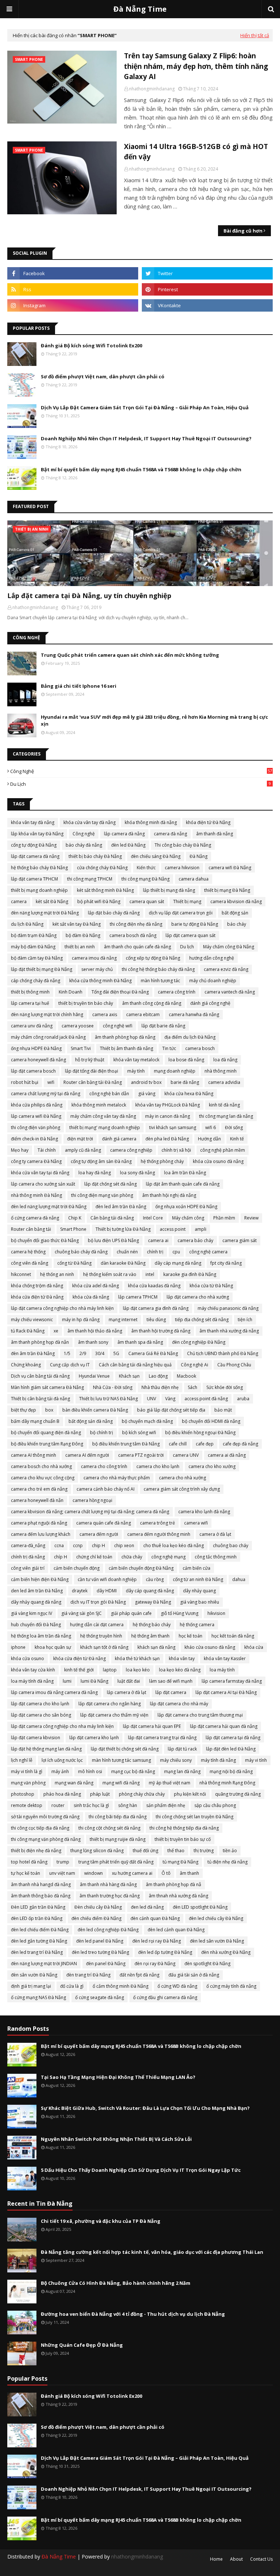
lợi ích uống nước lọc (62, 1760)
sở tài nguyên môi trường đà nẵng (45, 1817)
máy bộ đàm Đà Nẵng (33, 947)
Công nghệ (141, 771)
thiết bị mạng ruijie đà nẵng (118, 1839)
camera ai (158, 1240)
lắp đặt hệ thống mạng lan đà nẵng (46, 1749)
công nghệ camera (208, 1252)
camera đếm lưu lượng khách (41, 1534)
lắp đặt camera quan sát (190, 935)
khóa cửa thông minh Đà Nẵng (100, 981)
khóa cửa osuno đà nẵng (218, 1161)
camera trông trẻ (157, 1523)
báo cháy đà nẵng (84, 845)
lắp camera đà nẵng (124, 834)
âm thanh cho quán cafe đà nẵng (137, 947)
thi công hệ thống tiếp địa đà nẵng (184, 1828)
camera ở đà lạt (215, 1534)
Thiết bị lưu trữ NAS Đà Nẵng (108, 1399)
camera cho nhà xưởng (182, 1478)
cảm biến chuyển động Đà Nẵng (141, 1568)
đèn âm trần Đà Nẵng (33, 1353)
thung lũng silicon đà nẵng (97, 1851)
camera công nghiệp (131, 1150)
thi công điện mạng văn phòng (102, 1195)
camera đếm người (99, 1534)
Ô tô (166, 1873)
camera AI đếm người (87, 1455)
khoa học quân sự (53, 1647)
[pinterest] (207, 289)
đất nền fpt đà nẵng (139, 1975)
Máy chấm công (188, 1218)
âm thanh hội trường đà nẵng (161, 1331)
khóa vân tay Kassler (225, 1658)
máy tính (136, 1071)
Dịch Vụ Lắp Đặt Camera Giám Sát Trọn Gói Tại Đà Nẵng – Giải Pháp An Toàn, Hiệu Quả (145, 407)
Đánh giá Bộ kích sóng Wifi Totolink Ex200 (92, 346)
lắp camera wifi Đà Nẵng (36, 1116)
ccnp (78, 1545)
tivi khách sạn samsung (173, 1127)
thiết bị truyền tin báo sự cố (183, 1839)
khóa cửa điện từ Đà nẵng (79, 1658)
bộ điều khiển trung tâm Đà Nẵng (126, 1444)
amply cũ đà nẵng (83, 1150)
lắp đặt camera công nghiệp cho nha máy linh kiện (62, 1726)
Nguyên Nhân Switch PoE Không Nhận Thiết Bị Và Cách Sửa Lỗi (116, 2139)
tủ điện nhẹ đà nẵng (227, 1862)
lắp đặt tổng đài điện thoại (92, 1071)
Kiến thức (146, 868)
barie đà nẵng (185, 1082)
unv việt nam (62, 1873)
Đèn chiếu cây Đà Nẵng (98, 1907)
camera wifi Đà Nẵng (230, 868)
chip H (98, 1545)
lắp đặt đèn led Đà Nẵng (231, 1749)
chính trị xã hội (176, 1150)
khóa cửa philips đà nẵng (37, 1105)
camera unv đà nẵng (32, 1026)
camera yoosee (78, 1026)
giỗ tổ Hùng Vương (180, 1613)
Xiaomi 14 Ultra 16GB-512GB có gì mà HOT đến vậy (196, 152)
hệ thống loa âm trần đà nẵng (41, 1636)
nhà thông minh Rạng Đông (227, 1783)
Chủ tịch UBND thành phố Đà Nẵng (223, 1353)
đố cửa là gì (72, 1986)
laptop (110, 1670)
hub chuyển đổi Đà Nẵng (36, 1625)
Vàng (170, 1399)
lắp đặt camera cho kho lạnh (40, 1704)
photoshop (23, 1794)
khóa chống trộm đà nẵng (37, 1286)
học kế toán (190, 1636)
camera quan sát (147, 901)
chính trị (155, 1252)
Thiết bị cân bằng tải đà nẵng (40, 1399)
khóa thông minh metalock (99, 1105)
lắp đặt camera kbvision (36, 1738)
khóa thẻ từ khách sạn (137, 1658)
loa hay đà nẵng (95, 1173)
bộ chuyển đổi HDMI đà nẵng (211, 1421)
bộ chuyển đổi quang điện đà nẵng (46, 1433)
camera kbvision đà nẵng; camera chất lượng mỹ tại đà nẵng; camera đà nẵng (90, 1512)
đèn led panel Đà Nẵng (100, 1941)
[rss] (73, 289)
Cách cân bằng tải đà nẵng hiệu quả (135, 1365)
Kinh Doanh (71, 992)
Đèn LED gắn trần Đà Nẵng (38, 1907)
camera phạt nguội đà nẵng (39, 1523)
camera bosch (200, 1048)
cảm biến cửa (197, 1568)
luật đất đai (129, 1681)
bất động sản (235, 913)
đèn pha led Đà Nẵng (167, 1139)
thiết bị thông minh (30, 992)
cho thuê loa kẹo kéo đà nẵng (174, 1545)
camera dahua (194, 879)
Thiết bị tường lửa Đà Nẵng (123, 1229)
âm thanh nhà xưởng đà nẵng (229, 1331)
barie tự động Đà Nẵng (195, 924)
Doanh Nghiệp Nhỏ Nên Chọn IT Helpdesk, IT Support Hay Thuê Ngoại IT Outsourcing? (146, 438)
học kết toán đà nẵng (233, 1636)
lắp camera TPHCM (138, 1297)
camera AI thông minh (34, 1455)
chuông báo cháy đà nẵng (81, 1252)
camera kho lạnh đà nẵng (204, 1512)
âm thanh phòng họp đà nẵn (40, 1342)
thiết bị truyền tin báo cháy (86, 1003)
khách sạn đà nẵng (156, 1647)
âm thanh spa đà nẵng (140, 1342)
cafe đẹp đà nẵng (240, 1444)
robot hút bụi (25, 1082)
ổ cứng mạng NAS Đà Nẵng (38, 1997)
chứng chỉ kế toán (94, 1557)
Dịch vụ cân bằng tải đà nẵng (40, 1376)
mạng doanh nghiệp (175, 1071)
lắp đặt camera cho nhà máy (179, 1704)
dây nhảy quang (199, 1591)
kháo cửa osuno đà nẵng (210, 1647)
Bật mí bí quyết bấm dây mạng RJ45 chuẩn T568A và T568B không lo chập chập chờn (141, 469)
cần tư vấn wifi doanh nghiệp (107, 1579)
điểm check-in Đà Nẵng (34, 1139)
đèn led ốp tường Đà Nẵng (165, 1952)
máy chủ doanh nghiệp (213, 981)
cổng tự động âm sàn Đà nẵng (101, 1161)
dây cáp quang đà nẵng (150, 1591)
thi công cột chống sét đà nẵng (109, 1828)
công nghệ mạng (168, 1557)
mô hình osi (90, 1771)
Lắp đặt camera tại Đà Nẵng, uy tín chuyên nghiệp (89, 596)
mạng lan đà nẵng (182, 1771)
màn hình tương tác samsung (121, 1760)
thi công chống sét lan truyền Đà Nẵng (195, 1817)
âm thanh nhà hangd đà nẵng (41, 1884)
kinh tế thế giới (79, 1670)
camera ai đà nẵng (227, 1455)
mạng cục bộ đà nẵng (133, 1771)
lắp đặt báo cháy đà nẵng (114, 913)
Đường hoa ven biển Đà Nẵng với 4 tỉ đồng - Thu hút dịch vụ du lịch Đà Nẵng (133, 2314)
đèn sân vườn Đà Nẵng (34, 1975)
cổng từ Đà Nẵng (74, 1263)
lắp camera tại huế (30, 1003)
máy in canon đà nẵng (168, 1116)
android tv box (146, 1082)
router (58, 1805)
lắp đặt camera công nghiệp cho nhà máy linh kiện (62, 1308)
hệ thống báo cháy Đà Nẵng (39, 868)
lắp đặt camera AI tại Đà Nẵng (226, 1692)
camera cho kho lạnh (158, 1466)
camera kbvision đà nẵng (236, 901)
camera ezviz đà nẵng (226, 969)
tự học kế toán (26, 1873)
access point (173, 1229)
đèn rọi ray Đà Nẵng (155, 1964)
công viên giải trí (28, 1568)
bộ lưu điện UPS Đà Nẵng (113, 1240)
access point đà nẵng (206, 1399)
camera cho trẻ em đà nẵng (39, 1489)
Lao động (158, 1376)
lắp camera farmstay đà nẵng (232, 1681)
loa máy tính (222, 1670)
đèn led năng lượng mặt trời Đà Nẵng (49, 1207)
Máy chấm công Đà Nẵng (229, 947)
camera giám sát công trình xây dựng (182, 1489)
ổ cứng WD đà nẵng (177, 1986)
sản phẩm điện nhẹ (166, 1805)
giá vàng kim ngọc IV (32, 1613)
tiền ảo (230, 1851)
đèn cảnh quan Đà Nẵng (155, 1918)
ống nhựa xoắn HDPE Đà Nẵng (186, 1207)
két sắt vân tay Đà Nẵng (77, 924)
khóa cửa (254, 1647)
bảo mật (223, 1410)
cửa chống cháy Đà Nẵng (102, 868)
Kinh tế (237, 1139)
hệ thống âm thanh (150, 1636)
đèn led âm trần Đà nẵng (121, 1207)
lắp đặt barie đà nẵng (163, 1026)
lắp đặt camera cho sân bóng (41, 1715)
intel (150, 1274)
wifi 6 (211, 1127)
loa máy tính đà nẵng (32, 1681)
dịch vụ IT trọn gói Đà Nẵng (98, 1602)
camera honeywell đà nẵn (37, 1500)
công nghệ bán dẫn (109, 1094)
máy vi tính (256, 1760)
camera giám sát (240, 1240)
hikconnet (21, 1274)
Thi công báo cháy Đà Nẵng (183, 845)
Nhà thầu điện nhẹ (160, 1387)
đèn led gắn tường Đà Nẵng (39, 1941)
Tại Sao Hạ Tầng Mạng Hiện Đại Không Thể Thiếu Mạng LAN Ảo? (118, 2077)
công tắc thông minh (216, 1557)
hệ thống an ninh (57, 1274)
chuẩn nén (127, 1252)
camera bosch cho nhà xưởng (41, 1466)
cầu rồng (155, 1579)
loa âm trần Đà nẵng (185, 1173)
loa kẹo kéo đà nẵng (180, 1670)
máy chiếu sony (176, 1760)
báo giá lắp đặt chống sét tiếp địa (171, 1410)
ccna (59, 1545)
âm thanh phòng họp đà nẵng (125, 1037)
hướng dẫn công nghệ (212, 958)
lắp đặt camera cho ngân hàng (110, 1704)
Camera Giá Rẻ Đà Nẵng (153, 1353)
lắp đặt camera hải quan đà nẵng (224, 1726)
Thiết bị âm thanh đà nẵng (127, 1048)
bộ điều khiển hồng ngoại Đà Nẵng (200, 1433)
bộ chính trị (102, 1433)
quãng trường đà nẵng (238, 1794)
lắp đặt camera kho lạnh (94, 1738)
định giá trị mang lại (31, 1986)
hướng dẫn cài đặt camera (97, 1625)
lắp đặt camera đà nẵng (35, 856)
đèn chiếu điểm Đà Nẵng (96, 1918)
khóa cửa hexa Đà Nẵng (189, 1094)
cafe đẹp (205, 1444)
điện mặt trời (80, 1139)
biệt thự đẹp (24, 1410)
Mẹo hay (20, 1150)
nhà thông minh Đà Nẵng (36, 1195)
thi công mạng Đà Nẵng (145, 879)
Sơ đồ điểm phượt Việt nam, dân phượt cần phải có (103, 376)
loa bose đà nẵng (186, 1060)
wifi (51, 1082)
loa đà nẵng (225, 1060)
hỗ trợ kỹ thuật (90, 1060)
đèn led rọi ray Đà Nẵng (157, 1941)
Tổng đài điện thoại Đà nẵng (120, 992)
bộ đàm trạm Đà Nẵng (34, 935)
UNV (151, 1399)
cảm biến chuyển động (77, 1568)
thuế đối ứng (145, 1851)
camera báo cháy (195, 1240)
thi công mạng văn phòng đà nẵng (46, 1839)
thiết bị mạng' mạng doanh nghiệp (105, 1127)
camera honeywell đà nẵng (38, 1060)
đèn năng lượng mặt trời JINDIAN (44, 1964)
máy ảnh (60, 1771)
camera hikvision (182, 868)
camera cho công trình (104, 1466)
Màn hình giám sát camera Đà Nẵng (47, 1387)
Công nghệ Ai (195, 1365)
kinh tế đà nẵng (224, 1105)
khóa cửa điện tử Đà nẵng (37, 1297)
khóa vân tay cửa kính (33, 1670)
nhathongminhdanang (152, 89)
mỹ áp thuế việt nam (170, 1783)
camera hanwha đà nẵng (194, 1014)
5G (116, 1353)
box (49, 1410)
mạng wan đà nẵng (74, 1783)
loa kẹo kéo (138, 1670)
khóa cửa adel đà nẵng (96, 1286)
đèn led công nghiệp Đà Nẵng (108, 1930)
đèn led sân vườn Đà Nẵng (217, 1941)
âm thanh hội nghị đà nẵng (169, 1195)
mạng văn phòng (28, 1783)
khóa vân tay (182, 1658)
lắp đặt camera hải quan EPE (152, 1726)
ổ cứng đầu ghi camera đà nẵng (165, 1997)
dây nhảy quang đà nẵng (36, 1602)
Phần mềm (224, 1218)
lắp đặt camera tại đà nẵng (233, 1738)
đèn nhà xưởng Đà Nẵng (226, 1952)
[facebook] (73, 273)
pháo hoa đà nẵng (62, 1794)
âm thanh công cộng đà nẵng (152, 1003)
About (236, 2559)
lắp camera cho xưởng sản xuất (43, 1184)
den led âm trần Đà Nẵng (37, 1591)
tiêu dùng (156, 1320)
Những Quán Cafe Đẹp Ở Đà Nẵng (82, 2345)
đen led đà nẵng (147, 1907)
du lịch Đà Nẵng (27, 924)
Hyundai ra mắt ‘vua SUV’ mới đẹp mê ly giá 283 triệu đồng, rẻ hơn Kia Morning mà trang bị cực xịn (154, 721)
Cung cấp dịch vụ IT (70, 1365)
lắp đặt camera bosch (33, 1071)
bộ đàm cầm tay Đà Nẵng (37, 958)
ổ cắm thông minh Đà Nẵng (120, 1986)
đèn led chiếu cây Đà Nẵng (216, 1918)
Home (216, 2559)
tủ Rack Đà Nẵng (28, 1331)
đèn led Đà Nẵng (128, 845)
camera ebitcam (143, 1014)
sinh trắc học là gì (91, 1805)
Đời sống (234, 1127)
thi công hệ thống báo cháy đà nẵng (158, 969)
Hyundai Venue (94, 1376)
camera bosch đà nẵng (133, 935)
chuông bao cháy (231, 1545)
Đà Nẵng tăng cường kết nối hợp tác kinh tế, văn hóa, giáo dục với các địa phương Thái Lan (152, 2252)
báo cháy (237, 924)
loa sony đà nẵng (137, 1173)
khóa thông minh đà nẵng (151, 822)
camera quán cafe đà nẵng (104, 1523)
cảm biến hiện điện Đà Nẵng (40, 1579)
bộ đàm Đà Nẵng (83, 935)
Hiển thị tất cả (255, 35)
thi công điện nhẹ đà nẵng (136, 924)
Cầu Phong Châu (234, 1365)
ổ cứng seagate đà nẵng (100, 1997)
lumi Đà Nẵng (94, 1681)
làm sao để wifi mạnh (171, 1681)
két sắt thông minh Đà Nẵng (105, 890)
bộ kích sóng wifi (139, 1433)
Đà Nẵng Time (140, 9)
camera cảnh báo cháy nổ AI (106, 1489)
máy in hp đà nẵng (81, 1320)
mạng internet (123, 1320)
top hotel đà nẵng (29, 1862)
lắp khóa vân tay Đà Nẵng (37, 834)
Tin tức (169, 1048)
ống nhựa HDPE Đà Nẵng (36, 1048)
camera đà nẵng (170, 834)
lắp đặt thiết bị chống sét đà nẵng (125, 1749)
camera (19, 901)
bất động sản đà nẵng (91, 1421)
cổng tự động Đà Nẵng (34, 845)
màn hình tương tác (160, 981)
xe (56, 1331)
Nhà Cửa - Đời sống (113, 1387)
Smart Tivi (81, 1048)
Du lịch (141, 784)
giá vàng (147, 1094)
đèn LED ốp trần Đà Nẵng (37, 1918)
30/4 (100, 1353)
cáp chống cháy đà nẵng (36, 981)
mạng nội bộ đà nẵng (231, 1771)
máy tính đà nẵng (218, 1760)
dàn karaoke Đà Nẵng (123, 1263)
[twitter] (207, 273)
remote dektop (27, 1805)
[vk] (207, 305)
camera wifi (196, 1523)
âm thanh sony (93, 1342)
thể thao (176, 1851)
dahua (239, 1579)
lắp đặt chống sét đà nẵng (110, 1184)
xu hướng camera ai (132, 1873)
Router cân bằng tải (31, 1229)
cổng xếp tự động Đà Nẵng (153, 958)
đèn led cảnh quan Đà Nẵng (176, 1930)
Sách (192, 1387)
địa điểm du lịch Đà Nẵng (190, 1037)
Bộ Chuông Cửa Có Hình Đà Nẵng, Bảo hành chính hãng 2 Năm (116, 2283)
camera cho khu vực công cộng (43, 1478)
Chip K (75, 1218)
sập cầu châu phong (215, 1805)
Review (251, 1218)
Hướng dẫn (209, 1139)
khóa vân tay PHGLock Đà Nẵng (168, 1105)
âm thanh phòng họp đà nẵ (174, 1884)
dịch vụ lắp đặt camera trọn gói (181, 913)
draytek (80, 1591)
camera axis (105, 1014)
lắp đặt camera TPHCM (34, 879)
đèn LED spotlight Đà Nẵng (200, 1907)
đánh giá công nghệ (210, 1003)
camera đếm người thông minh (159, 1534)
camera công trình (177, 992)
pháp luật (100, 1794)
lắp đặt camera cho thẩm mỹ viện (114, 1715)
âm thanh (189, 1873)
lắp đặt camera (171, 1692)
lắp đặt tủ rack (182, 1749)
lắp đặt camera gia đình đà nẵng (156, 1308)
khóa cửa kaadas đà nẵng (154, 1286)
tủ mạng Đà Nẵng (180, 1862)
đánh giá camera (119, 1139)
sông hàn (128, 1805)
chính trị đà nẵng (28, 1557)
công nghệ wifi (118, 1026)
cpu (176, 1252)
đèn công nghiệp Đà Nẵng (199, 1342)
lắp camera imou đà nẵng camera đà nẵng (54, 1692)
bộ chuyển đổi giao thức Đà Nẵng (45, 1240)
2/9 (83, 1353)
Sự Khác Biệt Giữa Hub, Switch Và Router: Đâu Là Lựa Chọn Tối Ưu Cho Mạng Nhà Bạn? (145, 2108)
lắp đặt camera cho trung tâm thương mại (200, 1715)
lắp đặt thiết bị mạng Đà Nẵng (42, 969)
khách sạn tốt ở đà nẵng (104, 1647)
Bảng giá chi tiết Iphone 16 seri (79, 686)
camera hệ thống (28, 1252)
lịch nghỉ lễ (22, 1760)
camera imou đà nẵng (94, 958)
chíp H (61, 1557)
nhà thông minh (221, 1071)
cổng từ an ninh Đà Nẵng (198, 1579)
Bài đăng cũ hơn (243, 231)
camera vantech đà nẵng (230, 992)
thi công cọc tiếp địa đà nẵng (40, 1828)
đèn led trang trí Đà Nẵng (37, 1952)
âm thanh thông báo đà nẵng (41, 1896)
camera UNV (186, 1455)
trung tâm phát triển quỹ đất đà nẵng (116, 1862)
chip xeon (124, 1545)
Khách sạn (129, 1376)
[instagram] (73, 305)
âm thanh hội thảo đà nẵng (95, 1331)
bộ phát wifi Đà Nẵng (99, 901)
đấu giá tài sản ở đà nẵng (194, 1975)
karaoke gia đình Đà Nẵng (190, 1274)
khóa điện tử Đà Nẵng (208, 822)
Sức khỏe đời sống (225, 1387)
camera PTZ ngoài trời (141, 1455)
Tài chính (47, 1150)
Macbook (186, 1376)
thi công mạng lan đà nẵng (226, 1116)
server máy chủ (97, 969)
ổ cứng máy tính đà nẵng (231, 1986)
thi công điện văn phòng (36, 1127)
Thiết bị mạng (187, 901)
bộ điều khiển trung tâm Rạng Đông (47, 1444)
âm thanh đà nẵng (215, 834)
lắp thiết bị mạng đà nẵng (169, 890)
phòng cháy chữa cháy (142, 1794)
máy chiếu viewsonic (32, 1320)
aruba (243, 1399)
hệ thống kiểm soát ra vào (110, 1274)
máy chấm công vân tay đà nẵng (103, 1116)
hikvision (216, 1613)
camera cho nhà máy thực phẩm (117, 1478)
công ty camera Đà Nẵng (36, 1161)
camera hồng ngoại (92, 1500)
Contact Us (261, 2559)
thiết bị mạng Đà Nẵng (227, 890)
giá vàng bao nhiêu (200, 1602)
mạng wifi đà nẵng (121, 1783)
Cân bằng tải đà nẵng (112, 1218)
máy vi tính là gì (27, 1771)
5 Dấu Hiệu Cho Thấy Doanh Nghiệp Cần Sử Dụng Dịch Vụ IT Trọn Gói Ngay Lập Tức (141, 2170)
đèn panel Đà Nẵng (106, 1964)
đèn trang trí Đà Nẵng (88, 1975)
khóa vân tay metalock (136, 1060)
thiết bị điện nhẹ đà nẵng (36, 1851)
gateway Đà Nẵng (153, 1602)
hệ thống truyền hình (101, 1636)
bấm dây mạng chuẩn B (35, 1421)
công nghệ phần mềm (223, 1150)
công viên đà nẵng (30, 1263)
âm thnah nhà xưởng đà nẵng (178, 1896)
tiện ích (245, 1320)
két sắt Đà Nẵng (52, 901)
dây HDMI (107, 1591)
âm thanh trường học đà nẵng (110, 1896)
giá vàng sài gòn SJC (81, 1613)
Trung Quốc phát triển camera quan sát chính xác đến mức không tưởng (130, 655)
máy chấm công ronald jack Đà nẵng (48, 1037)
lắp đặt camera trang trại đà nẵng (162, 1738)
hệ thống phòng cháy (162, 1161)
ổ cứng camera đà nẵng (35, 1218)
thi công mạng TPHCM (90, 879)
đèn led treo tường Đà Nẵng (100, 1952)
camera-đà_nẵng (28, 1545)
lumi (67, 1681)
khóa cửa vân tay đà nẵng (90, 822)
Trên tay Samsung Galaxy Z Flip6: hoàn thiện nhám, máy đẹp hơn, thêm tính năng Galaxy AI (196, 66)
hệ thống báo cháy (152, 1625)
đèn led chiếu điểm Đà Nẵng (40, 1930)
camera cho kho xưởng (212, 1466)
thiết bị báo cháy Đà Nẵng (95, 856)
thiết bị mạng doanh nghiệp (39, 890)
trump (63, 1862)
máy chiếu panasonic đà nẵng (228, 1308)
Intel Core (153, 1218)
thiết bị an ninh (80, 947)
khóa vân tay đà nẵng (33, 822)
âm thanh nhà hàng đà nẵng (108, 1884)
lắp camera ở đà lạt (127, 1692)
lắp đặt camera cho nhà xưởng (198, 1297)
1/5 (67, 1353)
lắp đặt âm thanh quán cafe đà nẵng (183, 1184)
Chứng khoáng (26, 1365)
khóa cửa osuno (28, 1658)
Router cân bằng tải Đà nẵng (93, 1082)
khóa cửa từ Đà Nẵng (211, 1286)
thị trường (204, 1851)
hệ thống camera (197, 1625)
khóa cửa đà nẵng (91, 1297)
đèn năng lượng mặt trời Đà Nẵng (45, 913)
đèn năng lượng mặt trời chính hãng (47, 1014)
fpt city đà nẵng (226, 1263)
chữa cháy (132, 1557)
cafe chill (178, 1444)
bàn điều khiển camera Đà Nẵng (95, 1410)
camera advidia (224, 1082)
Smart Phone (73, 1229)
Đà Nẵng (199, 856)
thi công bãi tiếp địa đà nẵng (118, 1817)
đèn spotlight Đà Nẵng (207, 1964)
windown (94, 1873)
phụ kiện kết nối (190, 1794)
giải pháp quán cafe (131, 1613)
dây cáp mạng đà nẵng (178, 1263)
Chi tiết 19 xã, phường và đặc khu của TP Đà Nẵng (101, 2221)
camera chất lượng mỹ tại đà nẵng (46, 1094)
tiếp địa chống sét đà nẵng (202, 1320)
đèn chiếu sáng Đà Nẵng (156, 856)
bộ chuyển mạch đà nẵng (147, 1421)
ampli (201, 1229)
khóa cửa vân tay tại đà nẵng (40, 1173)
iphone (18, 1647)
